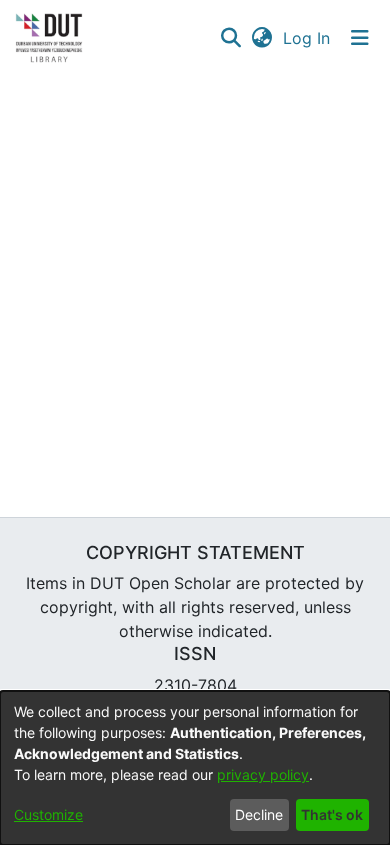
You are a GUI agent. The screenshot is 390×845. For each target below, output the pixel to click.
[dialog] (195, 768)
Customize (48, 814)
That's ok (332, 814)
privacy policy (263, 774)
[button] (230, 38)
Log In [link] (307, 38)
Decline (259, 814)
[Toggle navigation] (360, 38)
